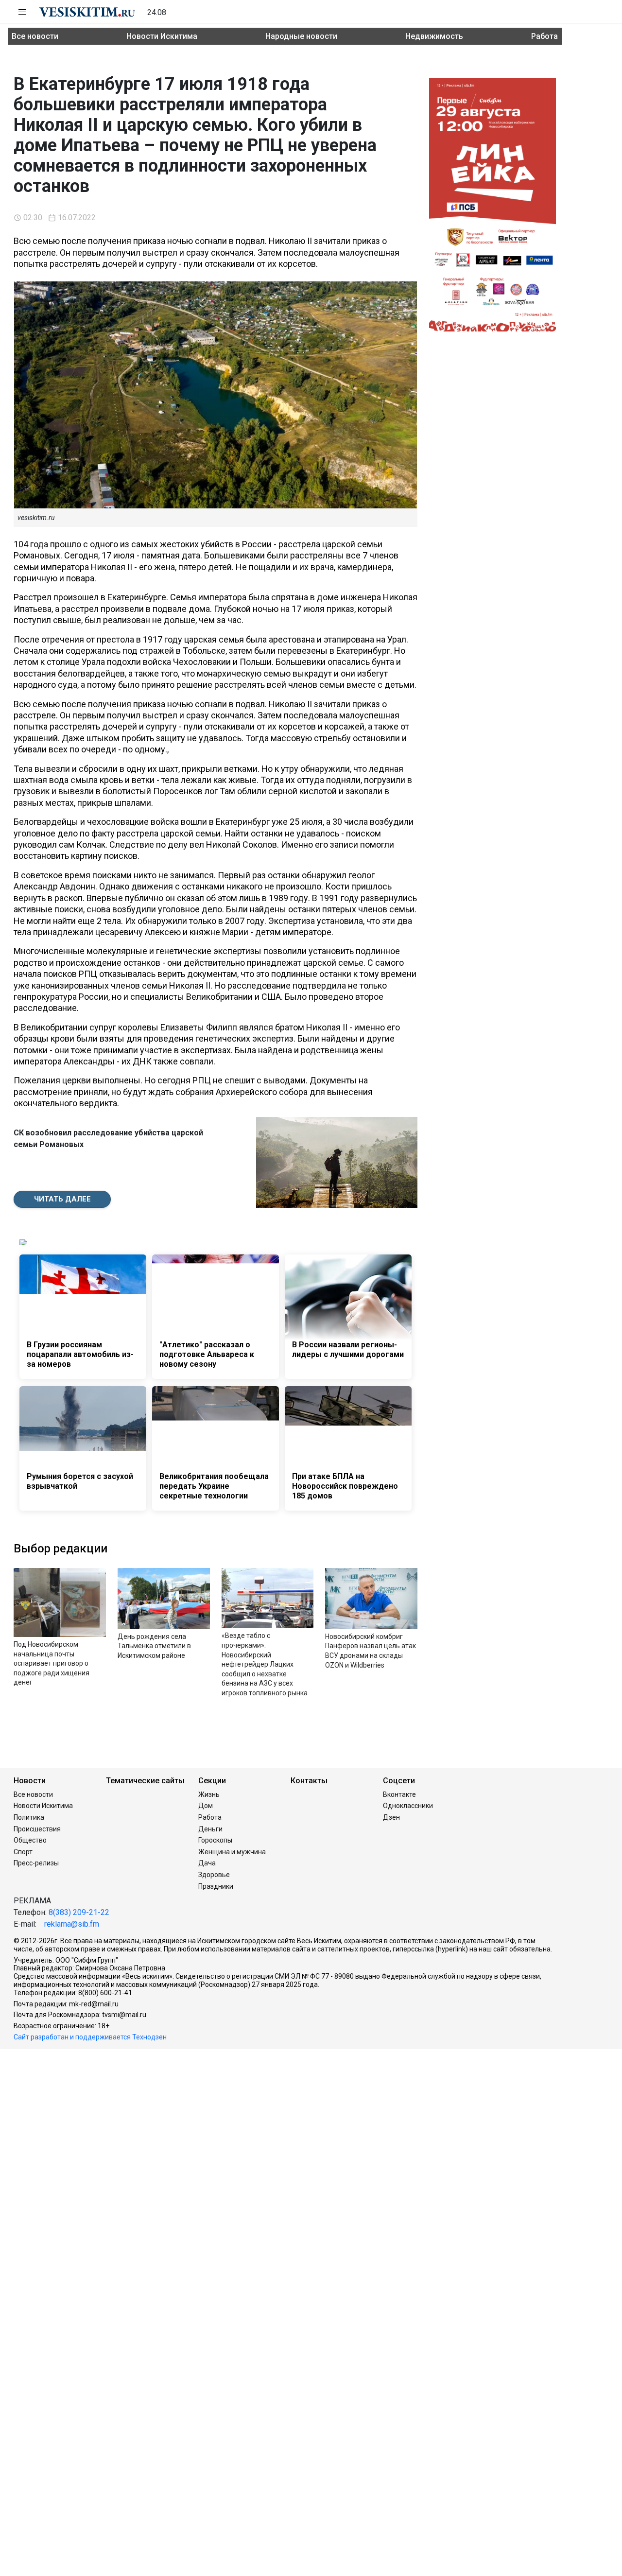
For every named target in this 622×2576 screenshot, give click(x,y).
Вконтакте (399, 1794)
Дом (206, 1806)
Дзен (391, 1817)
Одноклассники (408, 1806)
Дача (207, 1863)
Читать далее (62, 1199)
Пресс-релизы (36, 1863)
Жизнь (209, 1794)
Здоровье (214, 1875)
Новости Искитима (162, 36)
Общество (30, 1840)
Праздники (216, 1886)
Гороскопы (215, 1840)
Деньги (210, 1829)
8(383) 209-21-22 (79, 1912)
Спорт (23, 1852)
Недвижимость (434, 36)
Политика (29, 1817)
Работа (544, 36)
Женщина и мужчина (232, 1852)
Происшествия (37, 1829)
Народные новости (301, 36)
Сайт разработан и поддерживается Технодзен (90, 2037)
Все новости (35, 36)
